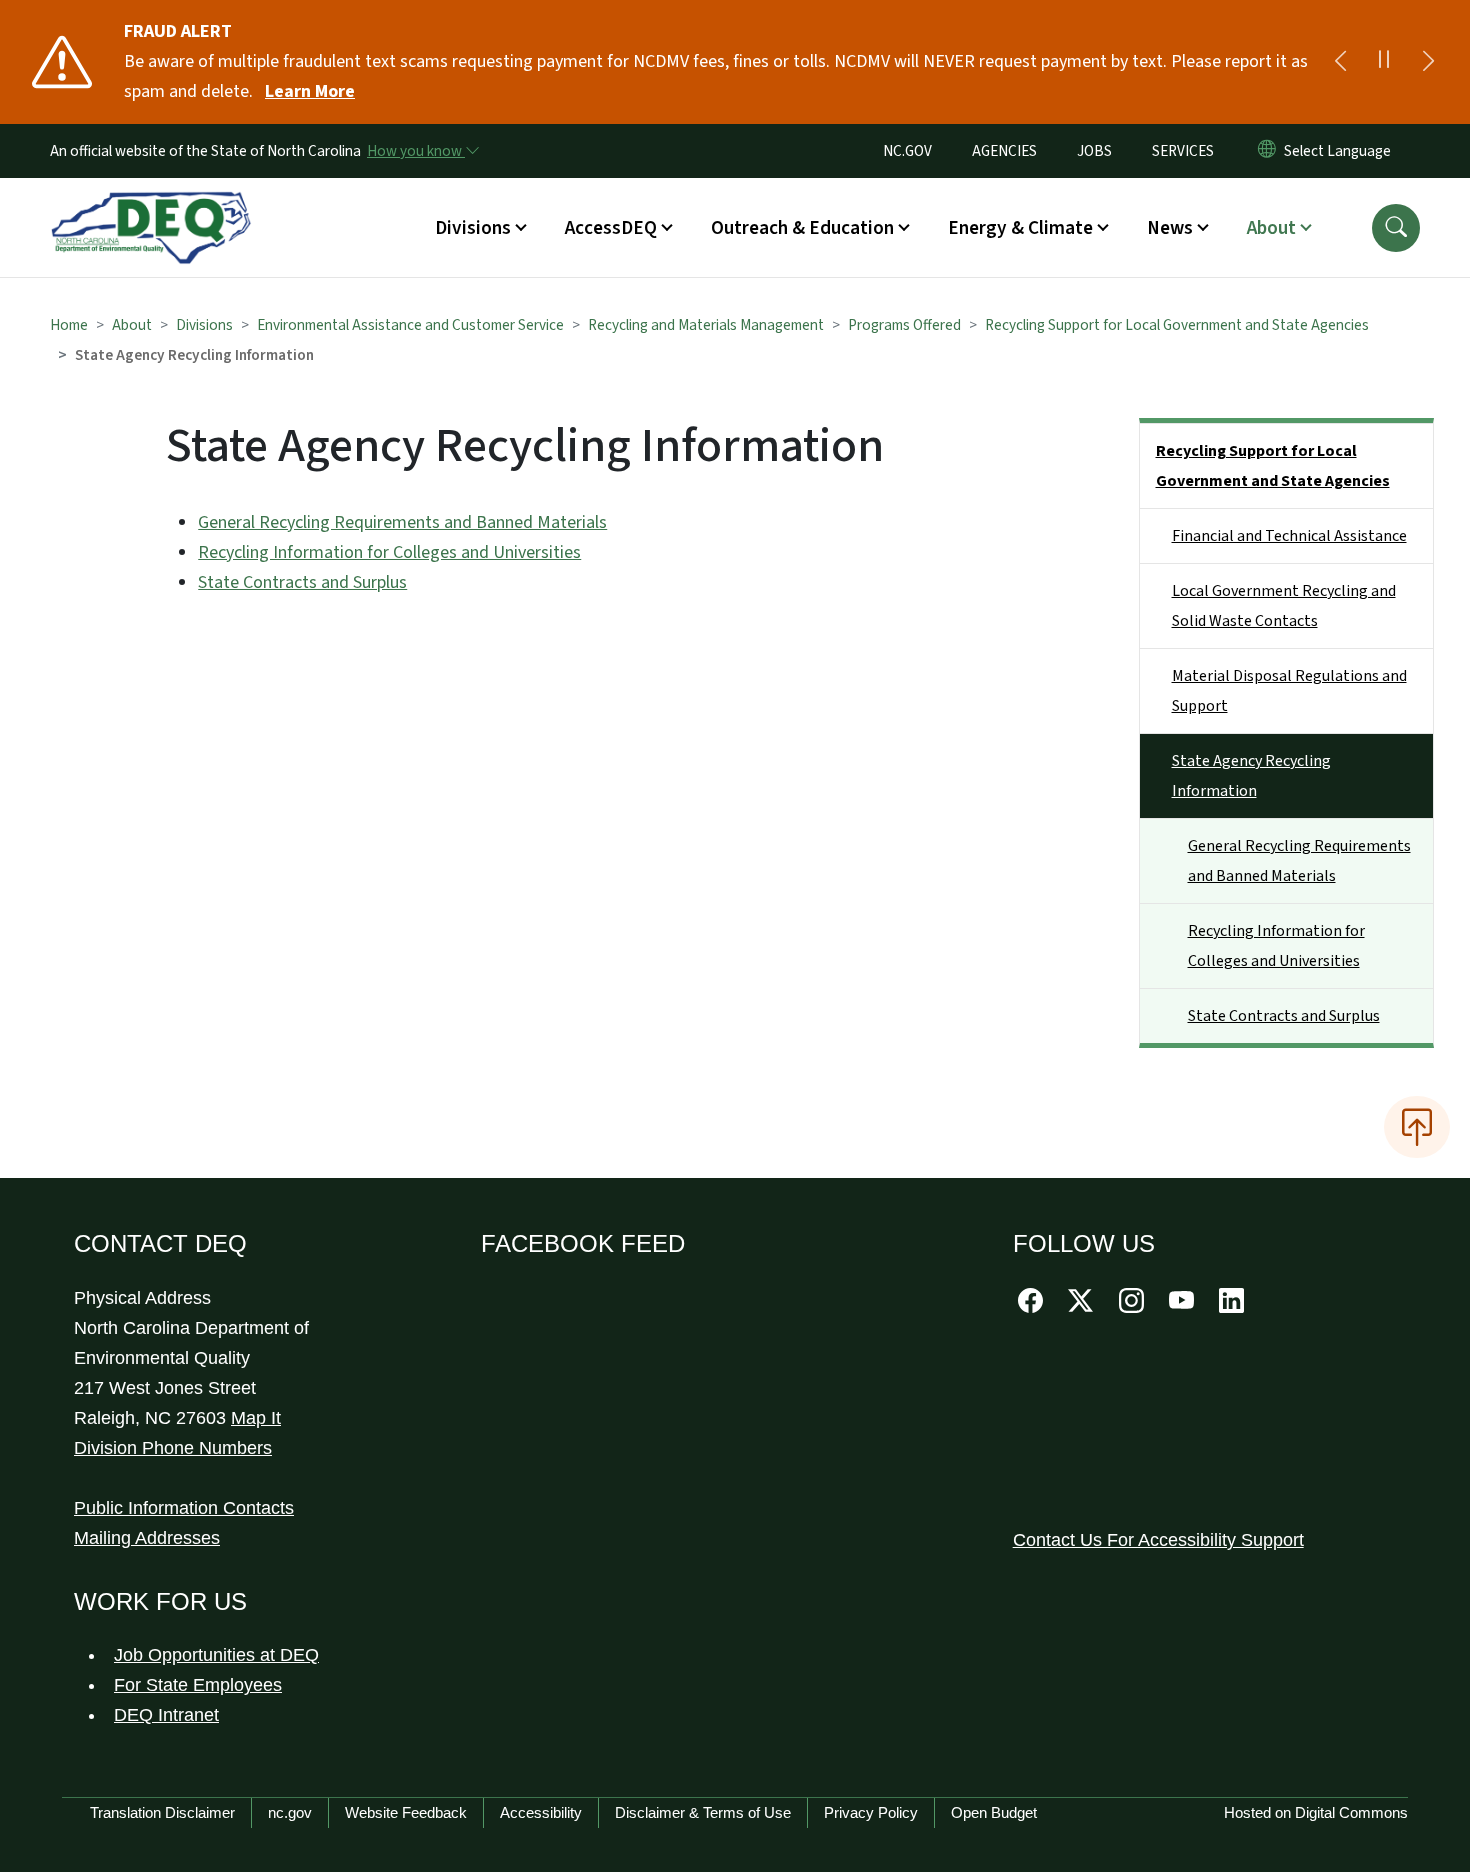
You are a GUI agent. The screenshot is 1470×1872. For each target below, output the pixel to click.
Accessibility (541, 1812)
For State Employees (198, 1685)
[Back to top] (1417, 1127)
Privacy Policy (871, 1812)
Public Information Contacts (184, 1508)
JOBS (1094, 151)
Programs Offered (904, 325)
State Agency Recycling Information (1251, 776)
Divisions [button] (473, 228)
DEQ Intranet (166, 1715)
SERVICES (1183, 151)
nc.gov (290, 1812)
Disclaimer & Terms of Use (703, 1812)
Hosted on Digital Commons (1316, 1812)
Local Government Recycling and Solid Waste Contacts (1284, 606)
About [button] (1271, 228)
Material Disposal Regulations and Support (1289, 691)
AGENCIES (1004, 151)
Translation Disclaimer (162, 1812)
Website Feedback (406, 1812)
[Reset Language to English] (1267, 151)
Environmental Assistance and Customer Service (410, 325)
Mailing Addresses (147, 1538)
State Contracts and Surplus (302, 582)
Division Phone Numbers (173, 1448)
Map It (256, 1418)
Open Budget (994, 1812)
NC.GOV (907, 151)
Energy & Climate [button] (1020, 228)
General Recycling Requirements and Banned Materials (402, 522)
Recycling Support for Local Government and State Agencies (1177, 325)
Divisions (204, 325)
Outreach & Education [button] (802, 228)
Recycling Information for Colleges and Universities (389, 552)
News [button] (1170, 228)
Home (69, 325)
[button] (1396, 228)
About (132, 325)
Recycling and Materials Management (706, 325)
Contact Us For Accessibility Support (1158, 1540)
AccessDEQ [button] (611, 228)
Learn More (310, 91)
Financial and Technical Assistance (1289, 536)
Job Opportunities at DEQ (216, 1655)
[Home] (151, 205)
